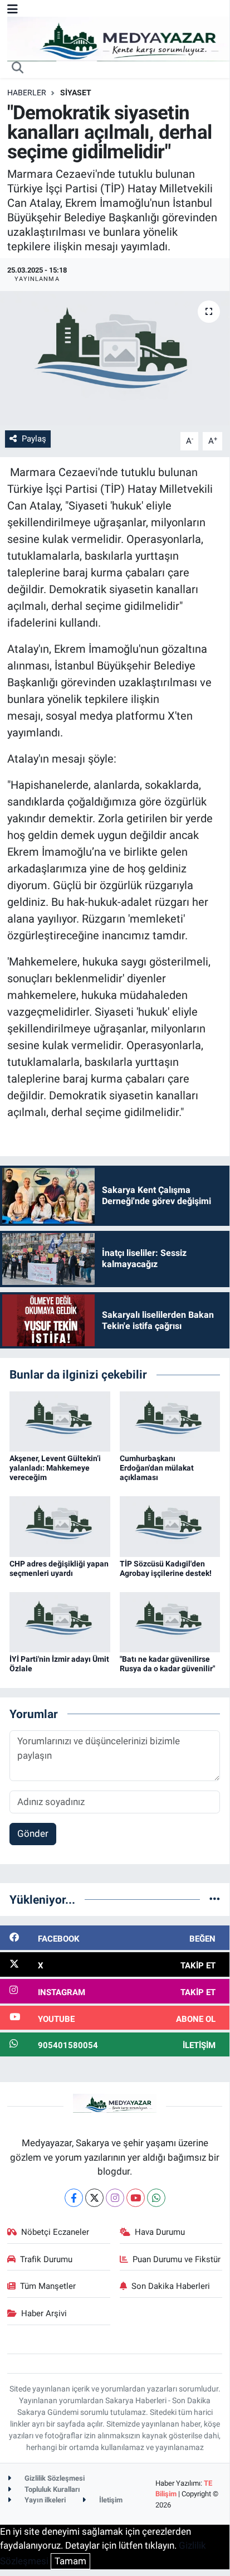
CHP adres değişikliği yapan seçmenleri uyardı (59, 1568)
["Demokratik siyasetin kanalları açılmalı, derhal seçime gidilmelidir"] (115, 358)
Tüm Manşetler (48, 2286)
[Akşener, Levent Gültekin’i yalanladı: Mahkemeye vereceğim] (60, 1420)
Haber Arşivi (44, 2313)
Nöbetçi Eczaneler (55, 2232)
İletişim (110, 2500)
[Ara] (18, 69)
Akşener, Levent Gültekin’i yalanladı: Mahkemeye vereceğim (55, 1468)
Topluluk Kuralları (52, 2489)
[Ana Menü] (13, 9)
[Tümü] (215, 1899)
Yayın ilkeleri (44, 2500)
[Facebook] (74, 2198)
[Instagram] (115, 2198)
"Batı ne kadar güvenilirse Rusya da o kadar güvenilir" (167, 1664)
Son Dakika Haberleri (171, 2286)
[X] (94, 2198)
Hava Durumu (160, 2232)
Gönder (33, 1833)
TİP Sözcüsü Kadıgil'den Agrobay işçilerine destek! (166, 1568)
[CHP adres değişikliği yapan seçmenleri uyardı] (60, 1526)
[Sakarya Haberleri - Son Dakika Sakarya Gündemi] (119, 38)
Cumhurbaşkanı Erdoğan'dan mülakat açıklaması (157, 1468)
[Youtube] (136, 2198)
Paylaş (34, 439)
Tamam (70, 2561)
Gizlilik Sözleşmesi (54, 2478)
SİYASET (76, 93)
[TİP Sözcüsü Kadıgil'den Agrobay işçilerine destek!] (170, 1526)
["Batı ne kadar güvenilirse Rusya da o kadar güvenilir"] (170, 1622)
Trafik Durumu (46, 2259)
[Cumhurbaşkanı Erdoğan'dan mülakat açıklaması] (170, 1420)
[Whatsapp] (156, 2198)
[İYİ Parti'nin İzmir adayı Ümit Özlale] (60, 1622)
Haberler (27, 93)
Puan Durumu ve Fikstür (177, 2259)
